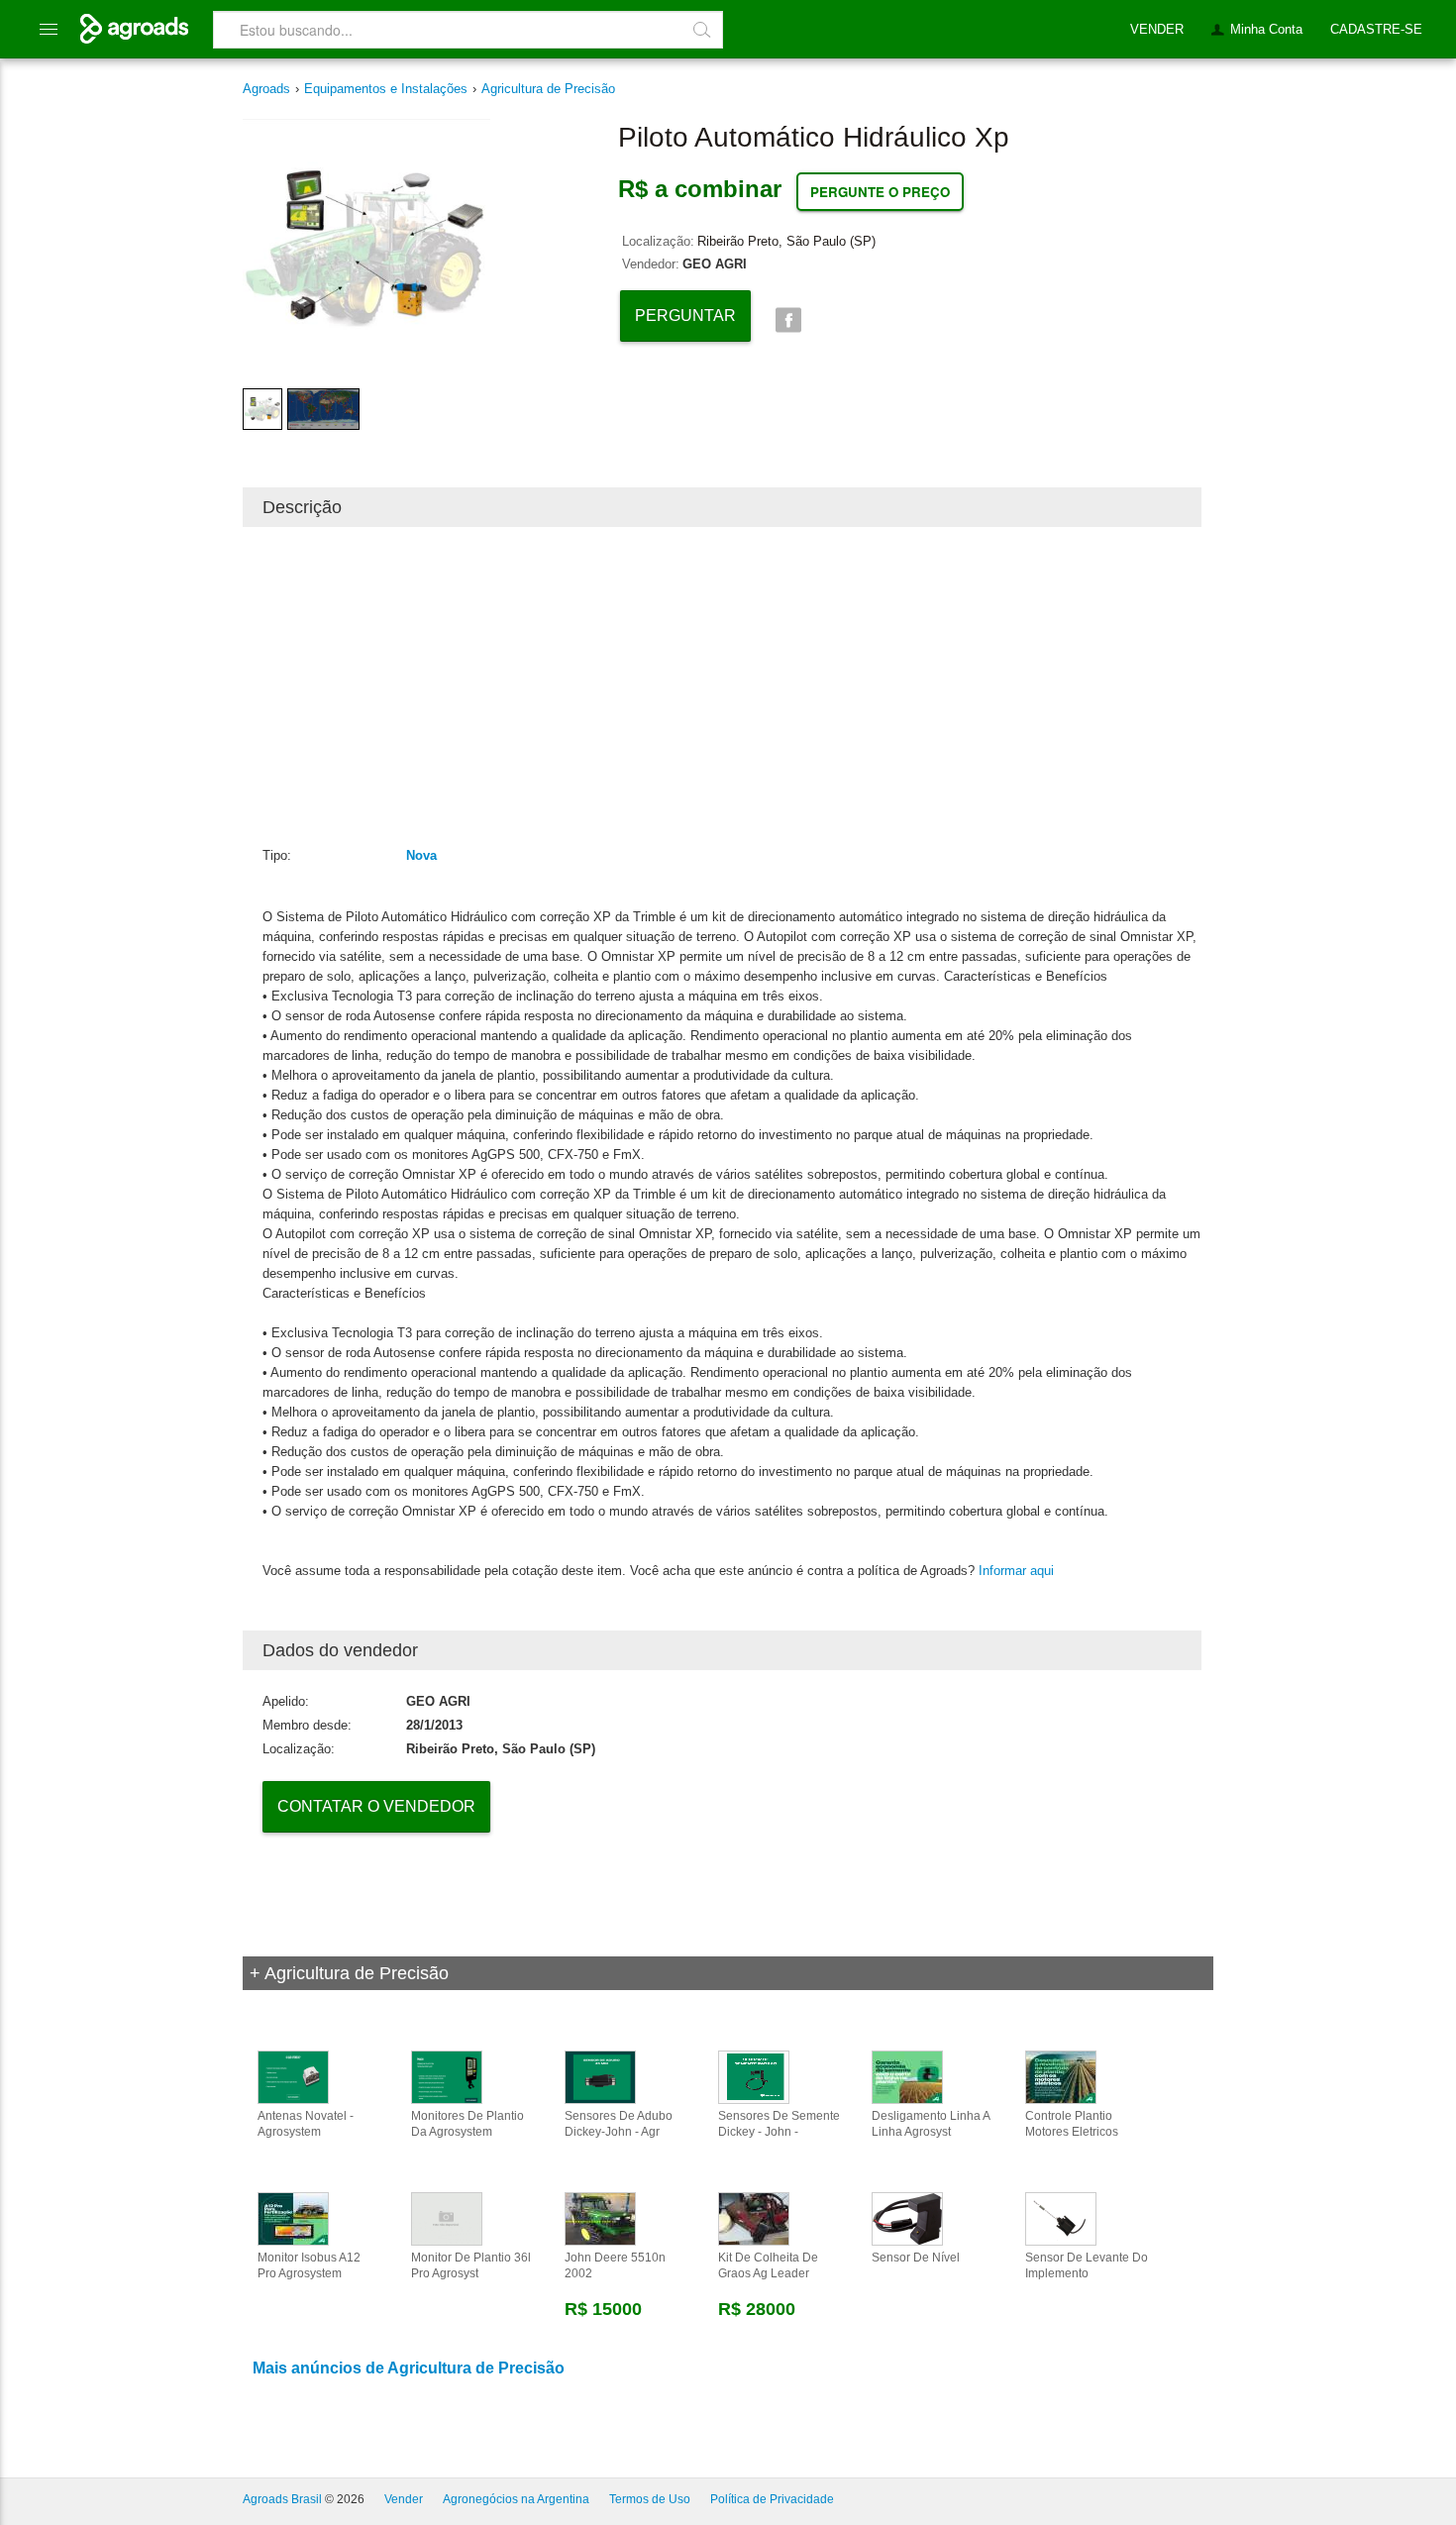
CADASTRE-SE (1376, 29)
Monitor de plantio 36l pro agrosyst (471, 2265)
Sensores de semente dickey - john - (779, 2124)
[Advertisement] (722, 685)
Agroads (266, 89)
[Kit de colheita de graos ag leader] (754, 2218)
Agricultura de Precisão (548, 89)
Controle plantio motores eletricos (1072, 2124)
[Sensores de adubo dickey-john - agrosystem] (600, 2076)
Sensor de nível (916, 2258)
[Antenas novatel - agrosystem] (293, 2076)
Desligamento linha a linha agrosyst (931, 2124)
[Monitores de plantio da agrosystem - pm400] (447, 2076)
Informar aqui (1016, 1571)
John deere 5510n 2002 (615, 2265)
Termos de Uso (650, 2499)
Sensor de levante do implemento (1087, 2265)
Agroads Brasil (282, 2499)
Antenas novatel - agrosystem (306, 2124)
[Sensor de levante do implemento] (1061, 2218)
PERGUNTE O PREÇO (880, 192)
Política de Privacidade (772, 2499)
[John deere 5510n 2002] (600, 2218)
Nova (421, 855)
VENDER (1157, 29)
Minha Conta (1266, 29)
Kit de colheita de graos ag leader (768, 2265)
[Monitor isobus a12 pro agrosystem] (293, 2218)
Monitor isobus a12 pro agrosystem (309, 2265)
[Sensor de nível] (907, 2218)
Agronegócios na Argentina (516, 2499)
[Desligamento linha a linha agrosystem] (907, 2076)
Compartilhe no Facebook (788, 320)
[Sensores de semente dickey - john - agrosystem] (754, 2076)
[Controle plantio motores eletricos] (1061, 2076)
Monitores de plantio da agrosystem (468, 2124)
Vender (404, 2499)
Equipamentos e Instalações (386, 89)
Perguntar (685, 316)
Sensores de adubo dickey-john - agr (619, 2124)
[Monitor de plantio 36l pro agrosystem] (447, 2218)
